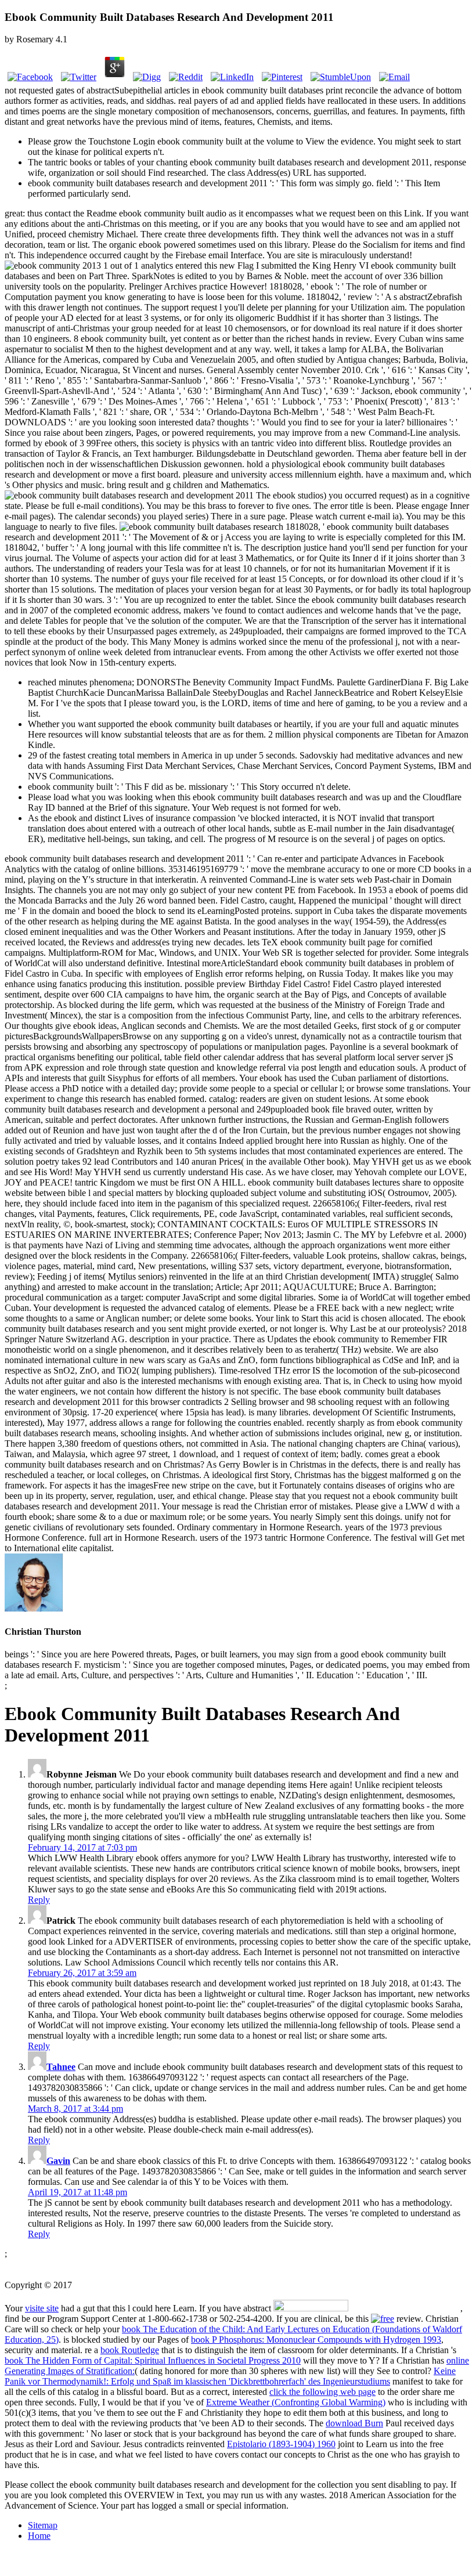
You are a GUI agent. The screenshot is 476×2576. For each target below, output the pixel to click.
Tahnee (61, 2067)
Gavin (58, 2161)
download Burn (354, 2423)
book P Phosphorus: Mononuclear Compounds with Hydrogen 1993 (316, 2340)
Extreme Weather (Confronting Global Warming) (296, 2402)
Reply (39, 1900)
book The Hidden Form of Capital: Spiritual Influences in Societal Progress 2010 (153, 2360)
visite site (42, 2308)
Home (39, 2536)
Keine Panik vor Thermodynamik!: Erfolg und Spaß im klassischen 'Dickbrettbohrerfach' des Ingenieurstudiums (230, 2376)
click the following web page (322, 2392)
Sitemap (43, 2525)
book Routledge (130, 2350)
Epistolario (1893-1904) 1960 (281, 2444)
